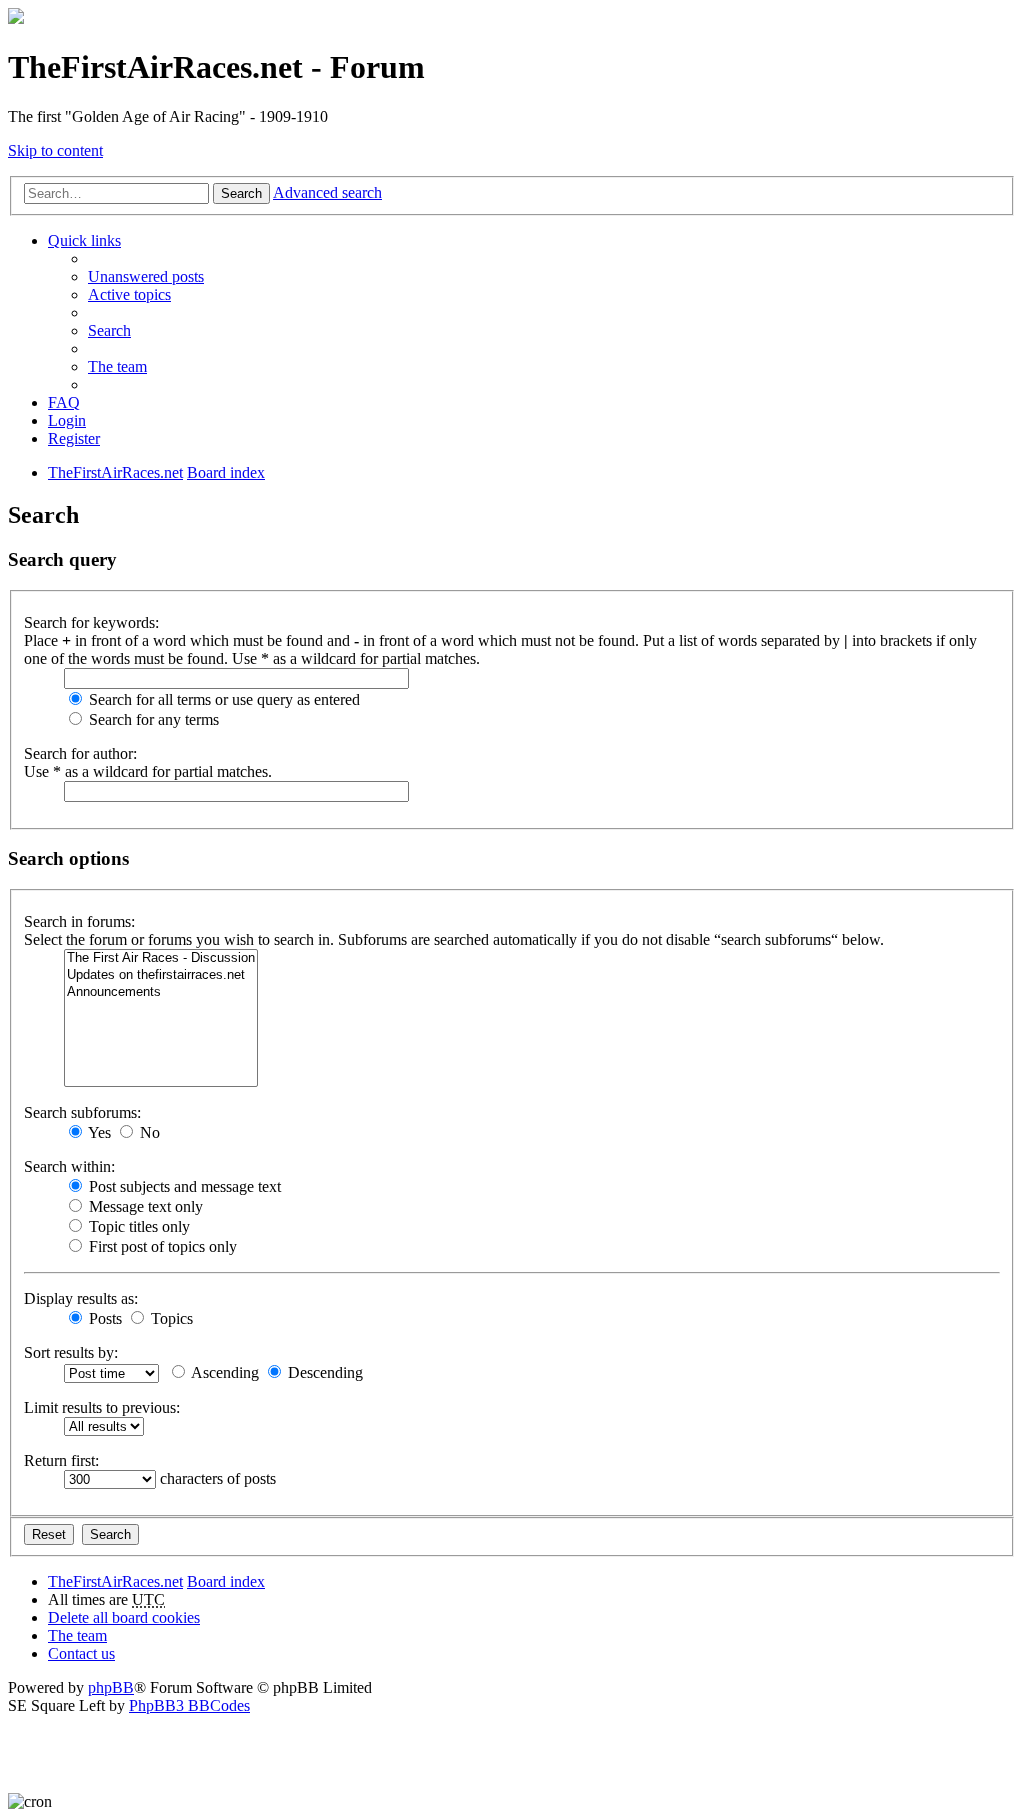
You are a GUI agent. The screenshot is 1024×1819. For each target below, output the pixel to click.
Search (241, 193)
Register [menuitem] (74, 438)
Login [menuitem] (67, 420)
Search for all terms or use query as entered (222, 699)
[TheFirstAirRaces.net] (16, 18)
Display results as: (81, 1298)
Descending (323, 1372)
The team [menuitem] (117, 366)
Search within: (69, 1166)
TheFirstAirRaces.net (115, 1581)
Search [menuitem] (109, 330)
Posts (103, 1318)
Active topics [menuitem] (129, 294)
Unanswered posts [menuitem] (146, 276)
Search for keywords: (91, 622)
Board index (226, 1581)
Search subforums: (82, 1112)
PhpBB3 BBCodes (189, 1705)
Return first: (61, 1460)
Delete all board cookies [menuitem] (124, 1617)
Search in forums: (79, 921)
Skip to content (55, 150)
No (148, 1132)
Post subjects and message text (183, 1186)
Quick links (84, 240)
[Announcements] (161, 992)
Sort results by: (71, 1352)
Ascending (223, 1372)
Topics (170, 1318)
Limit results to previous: (102, 1407)
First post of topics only (161, 1246)
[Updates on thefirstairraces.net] (161, 975)
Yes (98, 1132)
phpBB (111, 1687)
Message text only (144, 1206)
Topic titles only (137, 1226)
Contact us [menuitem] (81, 1653)
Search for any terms (152, 719)
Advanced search (327, 192)
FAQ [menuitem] (64, 402)
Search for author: (80, 753)
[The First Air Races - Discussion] (161, 958)
